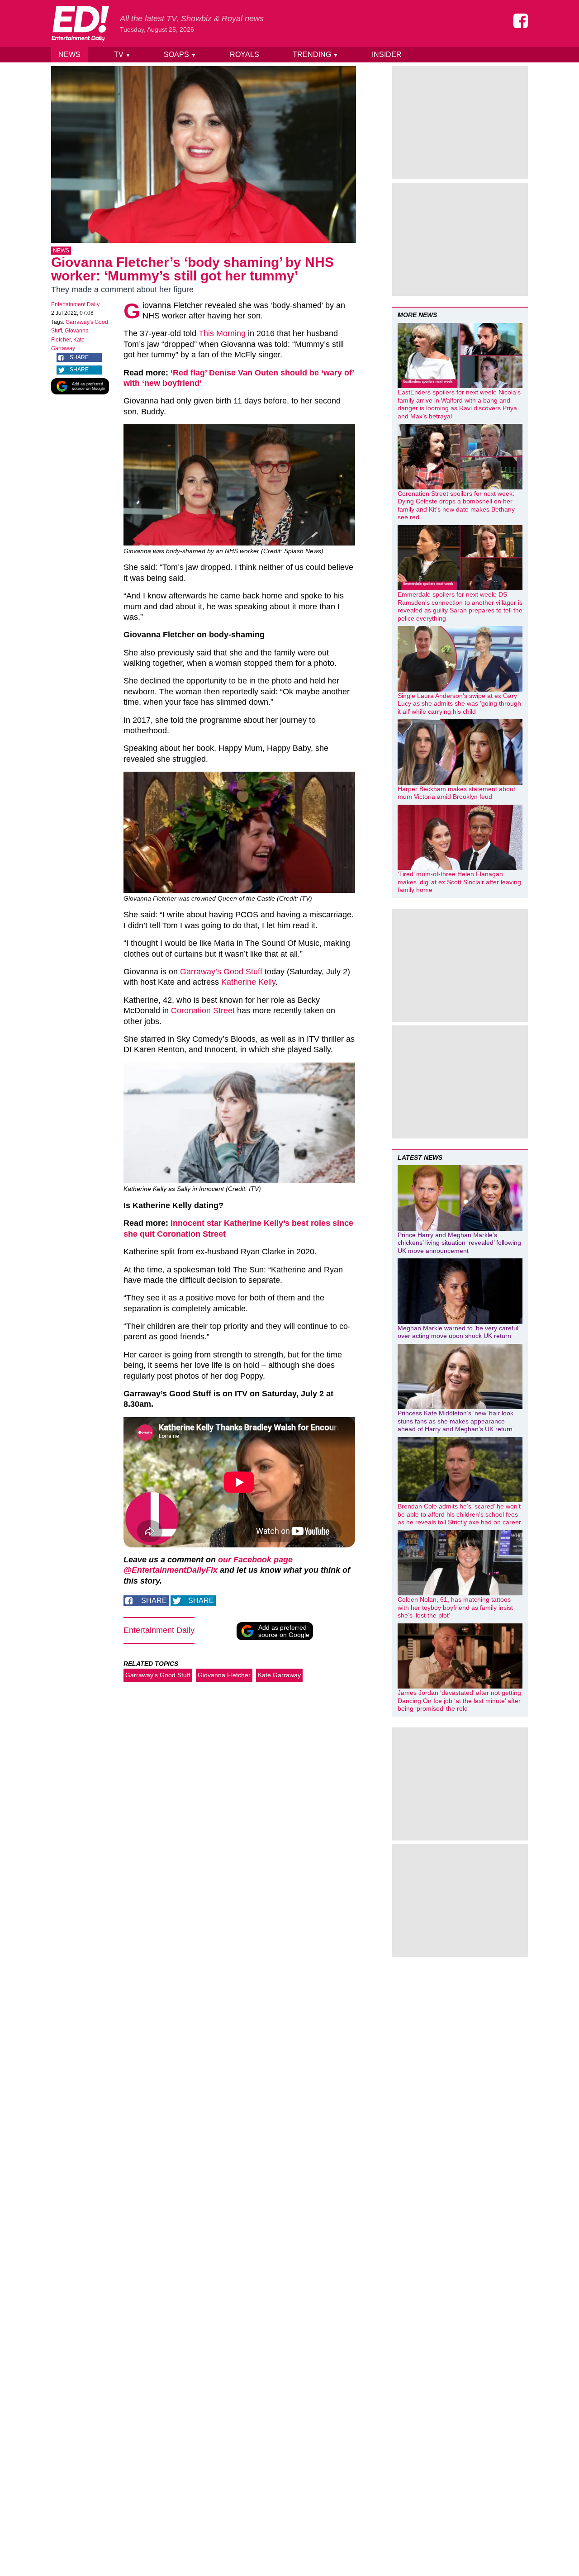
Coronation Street (203, 1010)
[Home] (80, 24)
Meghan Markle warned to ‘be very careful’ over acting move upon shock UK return (458, 1332)
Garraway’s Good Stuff (221, 972)
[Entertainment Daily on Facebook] (521, 21)
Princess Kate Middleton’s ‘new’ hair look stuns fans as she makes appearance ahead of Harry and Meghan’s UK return (456, 1421)
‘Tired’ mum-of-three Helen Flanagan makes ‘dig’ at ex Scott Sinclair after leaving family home (459, 882)
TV (122, 55)
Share (79, 357)
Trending (316, 55)
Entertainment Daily (75, 304)
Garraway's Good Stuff (158, 1675)
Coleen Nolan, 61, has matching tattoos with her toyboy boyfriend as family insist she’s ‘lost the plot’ (455, 1607)
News (69, 55)
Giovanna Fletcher (224, 1675)
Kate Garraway (279, 1675)
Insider (387, 55)
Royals (244, 55)
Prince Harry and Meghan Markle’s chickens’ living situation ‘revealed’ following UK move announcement (459, 1243)
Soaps (180, 55)
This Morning (222, 333)
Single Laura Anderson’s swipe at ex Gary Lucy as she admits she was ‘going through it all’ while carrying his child (459, 704)
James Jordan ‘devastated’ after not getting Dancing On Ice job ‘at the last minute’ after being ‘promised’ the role (459, 1701)
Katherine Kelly (248, 982)
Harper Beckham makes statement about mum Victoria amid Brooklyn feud (456, 793)
